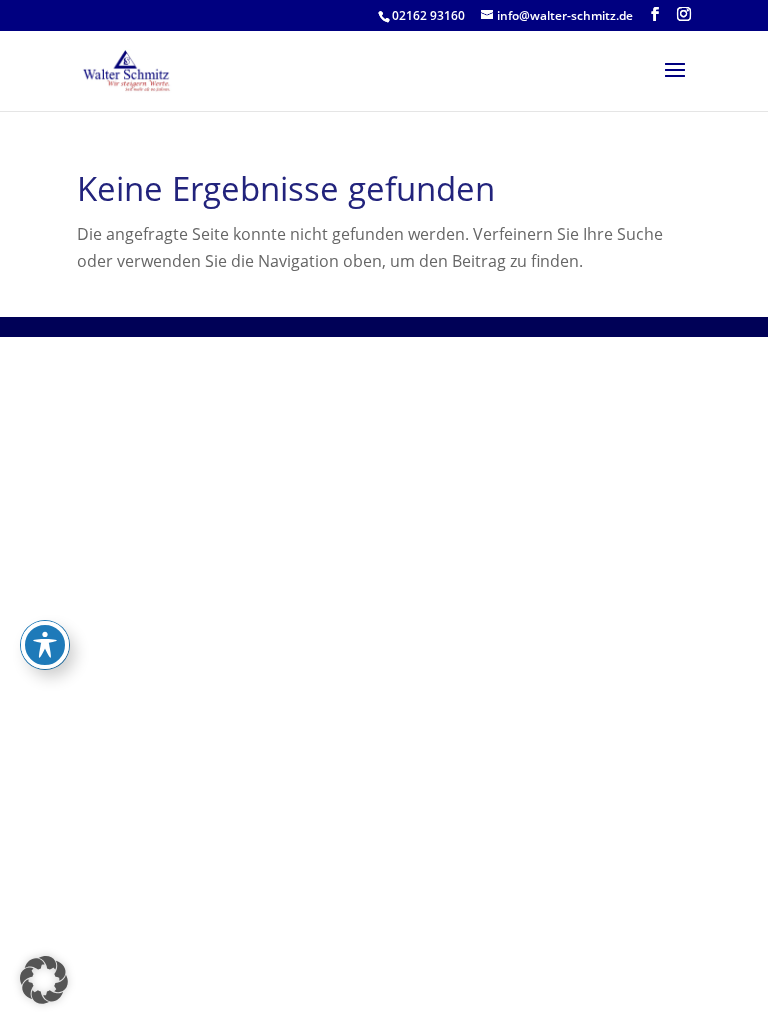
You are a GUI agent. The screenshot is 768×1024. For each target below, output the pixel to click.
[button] (44, 980)
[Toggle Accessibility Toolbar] (45, 645)
